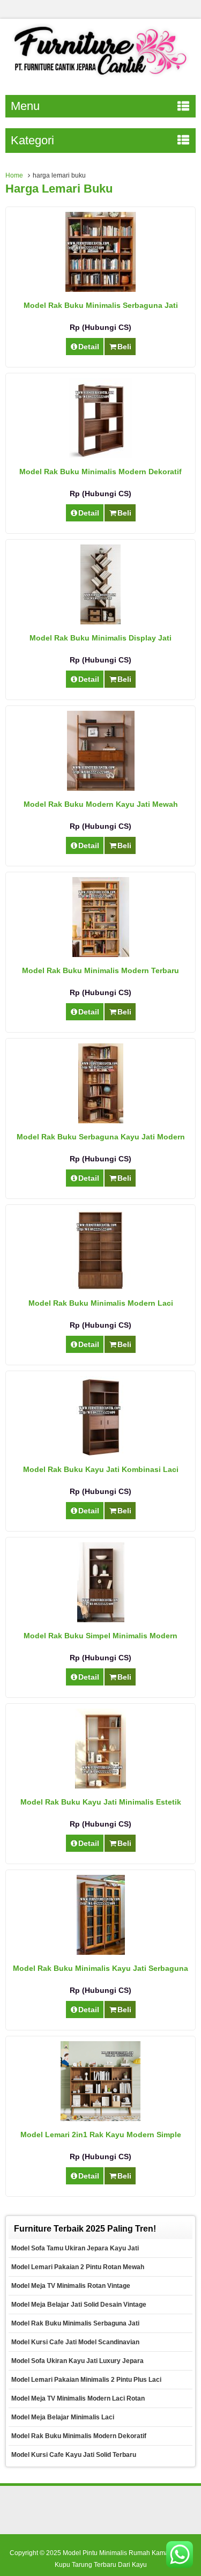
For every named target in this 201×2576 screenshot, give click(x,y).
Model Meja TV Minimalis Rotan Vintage (71, 2286)
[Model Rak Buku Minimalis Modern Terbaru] (101, 954)
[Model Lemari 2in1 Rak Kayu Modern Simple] (100, 2118)
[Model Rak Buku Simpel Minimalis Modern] (101, 1620)
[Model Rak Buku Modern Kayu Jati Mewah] (101, 788)
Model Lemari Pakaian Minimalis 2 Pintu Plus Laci (86, 2380)
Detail (89, 347)
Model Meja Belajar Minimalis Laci (63, 2417)
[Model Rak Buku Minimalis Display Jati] (100, 622)
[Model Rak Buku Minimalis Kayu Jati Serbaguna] (101, 1952)
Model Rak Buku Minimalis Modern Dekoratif (100, 472)
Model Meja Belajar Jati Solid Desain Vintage (79, 2305)
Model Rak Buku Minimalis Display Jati (100, 638)
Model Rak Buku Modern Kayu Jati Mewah (101, 804)
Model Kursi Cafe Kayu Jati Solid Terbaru (74, 2455)
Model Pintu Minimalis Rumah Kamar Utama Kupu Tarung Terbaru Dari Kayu (123, 2559)
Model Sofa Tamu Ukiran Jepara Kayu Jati (75, 2248)
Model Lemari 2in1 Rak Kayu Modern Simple (101, 2135)
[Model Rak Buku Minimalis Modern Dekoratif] (101, 455)
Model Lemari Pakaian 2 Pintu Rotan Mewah (78, 2267)
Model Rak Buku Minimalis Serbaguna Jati (101, 305)
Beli (124, 347)
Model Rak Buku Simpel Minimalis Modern (100, 1636)
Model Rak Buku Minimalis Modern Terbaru (100, 970)
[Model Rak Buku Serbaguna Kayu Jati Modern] (101, 1121)
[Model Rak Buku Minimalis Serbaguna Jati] (100, 289)
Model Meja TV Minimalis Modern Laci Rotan (78, 2398)
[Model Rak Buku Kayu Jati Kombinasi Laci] (100, 1453)
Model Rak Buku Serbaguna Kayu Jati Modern (101, 1137)
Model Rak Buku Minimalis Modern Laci (101, 1303)
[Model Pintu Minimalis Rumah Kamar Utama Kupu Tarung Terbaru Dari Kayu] (100, 77)
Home (14, 175)
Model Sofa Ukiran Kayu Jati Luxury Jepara (77, 2361)
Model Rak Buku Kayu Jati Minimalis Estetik (101, 1802)
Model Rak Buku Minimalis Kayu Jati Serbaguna (100, 1968)
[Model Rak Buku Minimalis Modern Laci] (100, 1287)
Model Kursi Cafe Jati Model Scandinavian (75, 2342)
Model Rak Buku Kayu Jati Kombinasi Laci (101, 1469)
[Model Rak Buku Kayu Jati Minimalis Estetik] (100, 1786)
